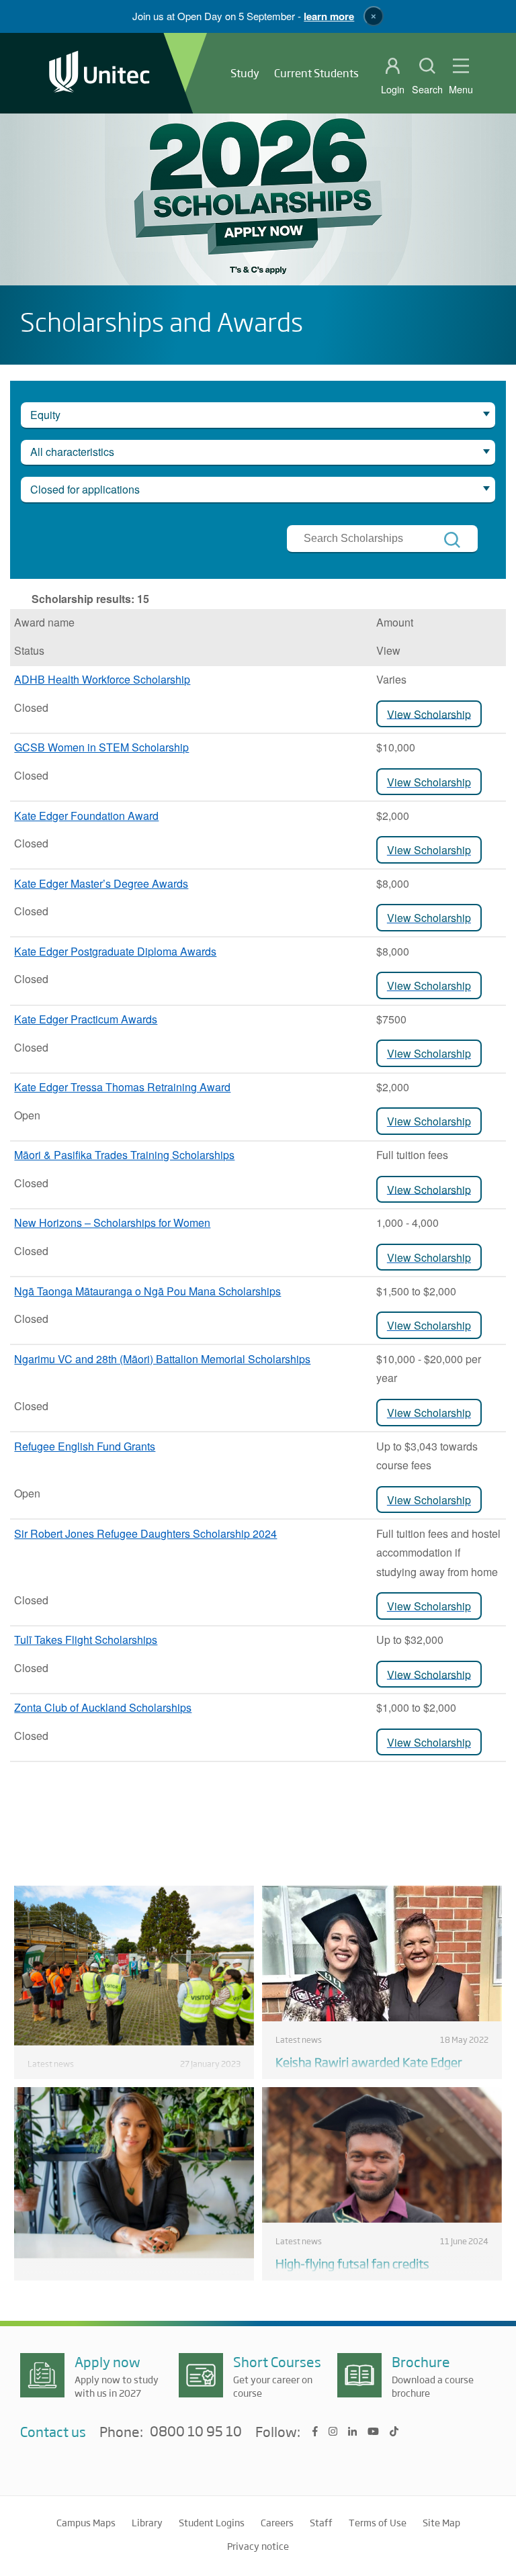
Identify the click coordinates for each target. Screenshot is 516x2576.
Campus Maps (86, 2522)
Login (393, 89)
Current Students (316, 73)
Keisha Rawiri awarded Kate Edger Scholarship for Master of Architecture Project (378, 2078)
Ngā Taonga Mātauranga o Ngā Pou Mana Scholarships (147, 1291)
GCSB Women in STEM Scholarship (101, 747)
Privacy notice (258, 2546)
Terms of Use (378, 2522)
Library (147, 2522)
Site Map (441, 2522)
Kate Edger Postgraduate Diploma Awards (115, 951)
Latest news (51, 2064)
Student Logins (212, 2522)
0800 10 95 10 (196, 2432)
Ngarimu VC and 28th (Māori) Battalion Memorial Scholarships (162, 1359)
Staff (321, 2522)
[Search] (452, 540)
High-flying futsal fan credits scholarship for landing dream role (367, 2271)
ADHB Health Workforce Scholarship (102, 679)
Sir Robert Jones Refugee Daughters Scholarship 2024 (145, 1533)
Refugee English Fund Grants (85, 1446)
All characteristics (72, 452)
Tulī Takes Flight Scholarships (86, 1640)
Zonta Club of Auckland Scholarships (103, 1707)
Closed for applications (85, 489)
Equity (45, 415)
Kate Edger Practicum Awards (86, 1019)
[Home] (99, 73)
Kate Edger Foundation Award (86, 816)
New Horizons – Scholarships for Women (112, 1223)
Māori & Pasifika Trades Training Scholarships (124, 1155)
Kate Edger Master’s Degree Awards (101, 883)
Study (245, 73)
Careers (277, 2522)
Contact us (53, 2431)
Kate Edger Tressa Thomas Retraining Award (122, 1087)
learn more (329, 16)
